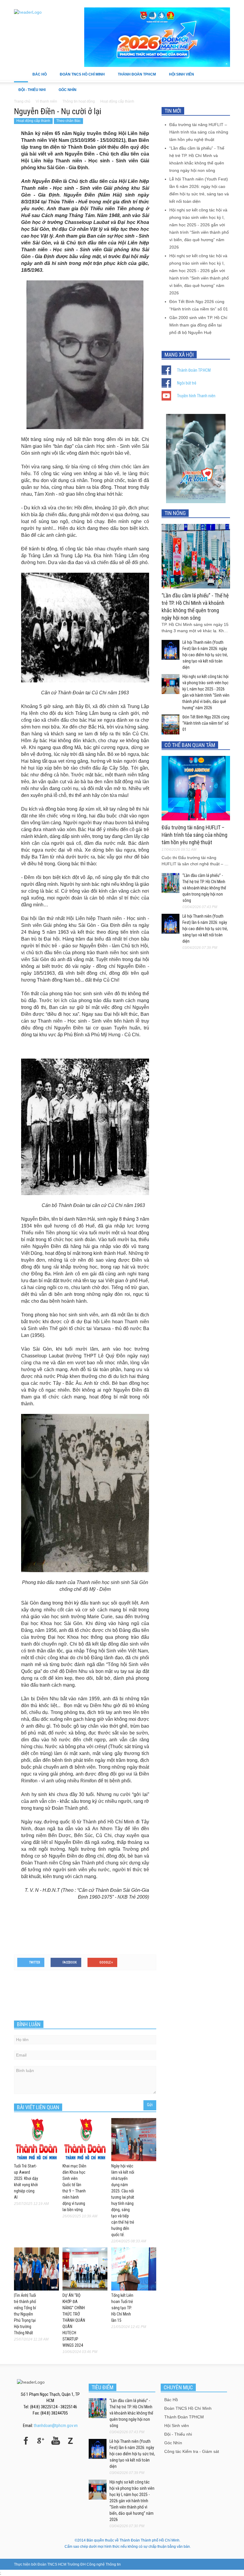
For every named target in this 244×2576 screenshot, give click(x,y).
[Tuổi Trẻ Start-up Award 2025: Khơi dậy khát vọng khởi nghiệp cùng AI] (36, 2139)
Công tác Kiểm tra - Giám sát (192, 2451)
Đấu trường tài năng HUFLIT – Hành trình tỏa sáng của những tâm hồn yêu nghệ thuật (199, 132)
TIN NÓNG (175, 513)
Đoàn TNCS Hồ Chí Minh (80, 77)
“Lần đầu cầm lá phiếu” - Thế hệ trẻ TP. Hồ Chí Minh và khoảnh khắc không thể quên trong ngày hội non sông (204, 888)
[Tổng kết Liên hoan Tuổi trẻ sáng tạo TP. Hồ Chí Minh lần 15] (134, 2269)
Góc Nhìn (65, 93)
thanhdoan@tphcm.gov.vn (56, 2426)
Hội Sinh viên (179, 77)
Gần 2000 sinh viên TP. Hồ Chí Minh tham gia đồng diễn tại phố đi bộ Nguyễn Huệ (198, 325)
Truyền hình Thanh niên (196, 396)
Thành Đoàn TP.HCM (194, 370)
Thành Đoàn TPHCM (135, 77)
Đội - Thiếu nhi (30, 93)
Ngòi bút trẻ (187, 383)
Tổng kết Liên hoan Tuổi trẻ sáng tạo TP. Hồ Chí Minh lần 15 (122, 2308)
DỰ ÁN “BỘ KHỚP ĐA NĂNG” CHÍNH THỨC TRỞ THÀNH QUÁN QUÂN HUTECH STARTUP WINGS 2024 (74, 2320)
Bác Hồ (37, 77)
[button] (224, 74)
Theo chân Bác (68, 121)
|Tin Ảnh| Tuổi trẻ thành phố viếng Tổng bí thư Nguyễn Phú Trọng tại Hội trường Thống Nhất (25, 2314)
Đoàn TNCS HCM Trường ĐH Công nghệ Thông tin (79, 2564)
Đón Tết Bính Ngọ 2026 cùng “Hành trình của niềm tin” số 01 (206, 723)
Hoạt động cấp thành (33, 121)
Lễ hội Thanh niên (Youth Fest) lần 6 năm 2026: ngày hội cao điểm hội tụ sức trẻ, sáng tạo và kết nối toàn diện (205, 655)
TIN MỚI (173, 111)
